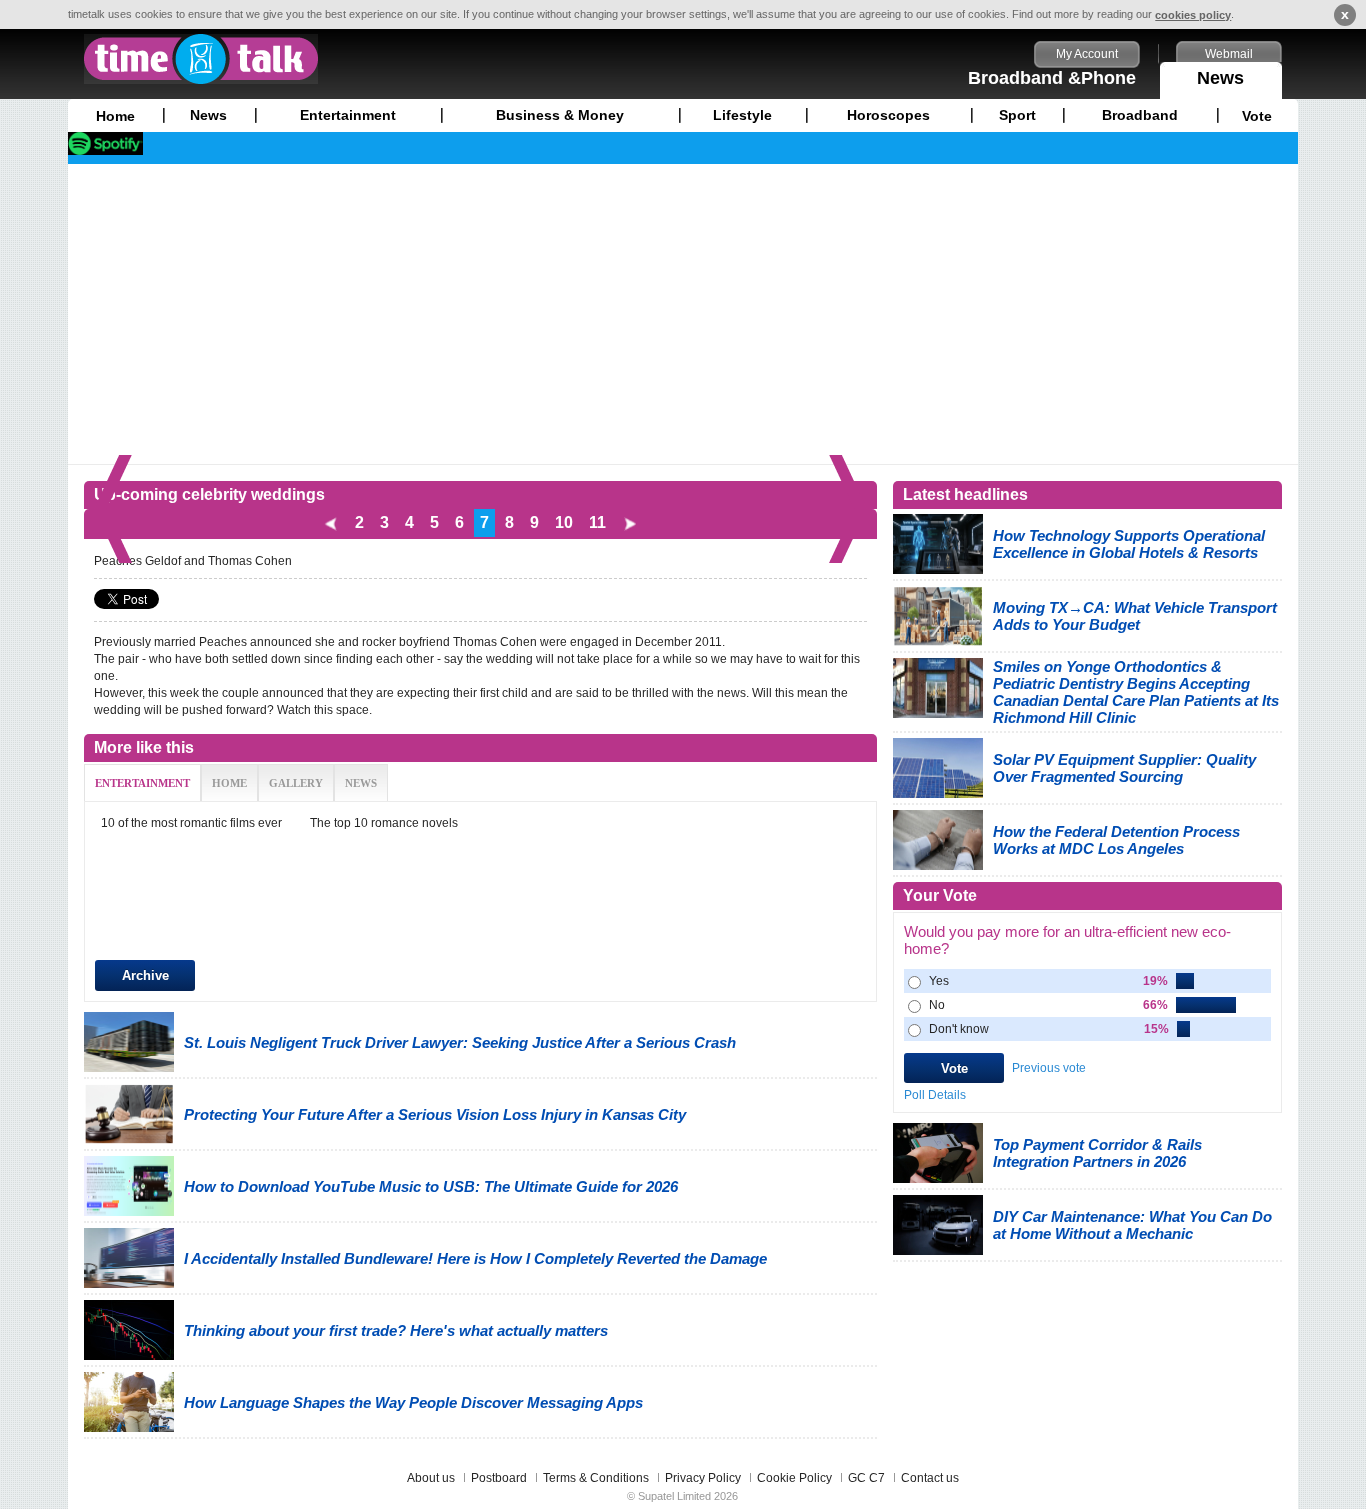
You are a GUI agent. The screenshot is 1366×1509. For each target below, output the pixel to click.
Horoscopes (888, 115)
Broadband (1140, 115)
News (1220, 78)
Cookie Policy (794, 1478)
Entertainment (348, 115)
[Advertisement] (683, 314)
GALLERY (296, 783)
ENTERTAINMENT (142, 783)
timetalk (201, 59)
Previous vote (1049, 1068)
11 (597, 522)
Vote (1257, 116)
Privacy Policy (703, 1478)
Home (115, 116)
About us (431, 1478)
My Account (1087, 54)
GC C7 (866, 1478)
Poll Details (935, 1095)
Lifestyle (742, 115)
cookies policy (1193, 15)
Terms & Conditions (596, 1478)
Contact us (930, 1478)
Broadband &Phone (1052, 78)
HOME (229, 783)
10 (564, 522)
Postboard (499, 1478)
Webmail (1229, 54)
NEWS (361, 783)
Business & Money (560, 115)
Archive (145, 975)
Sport (1017, 115)
